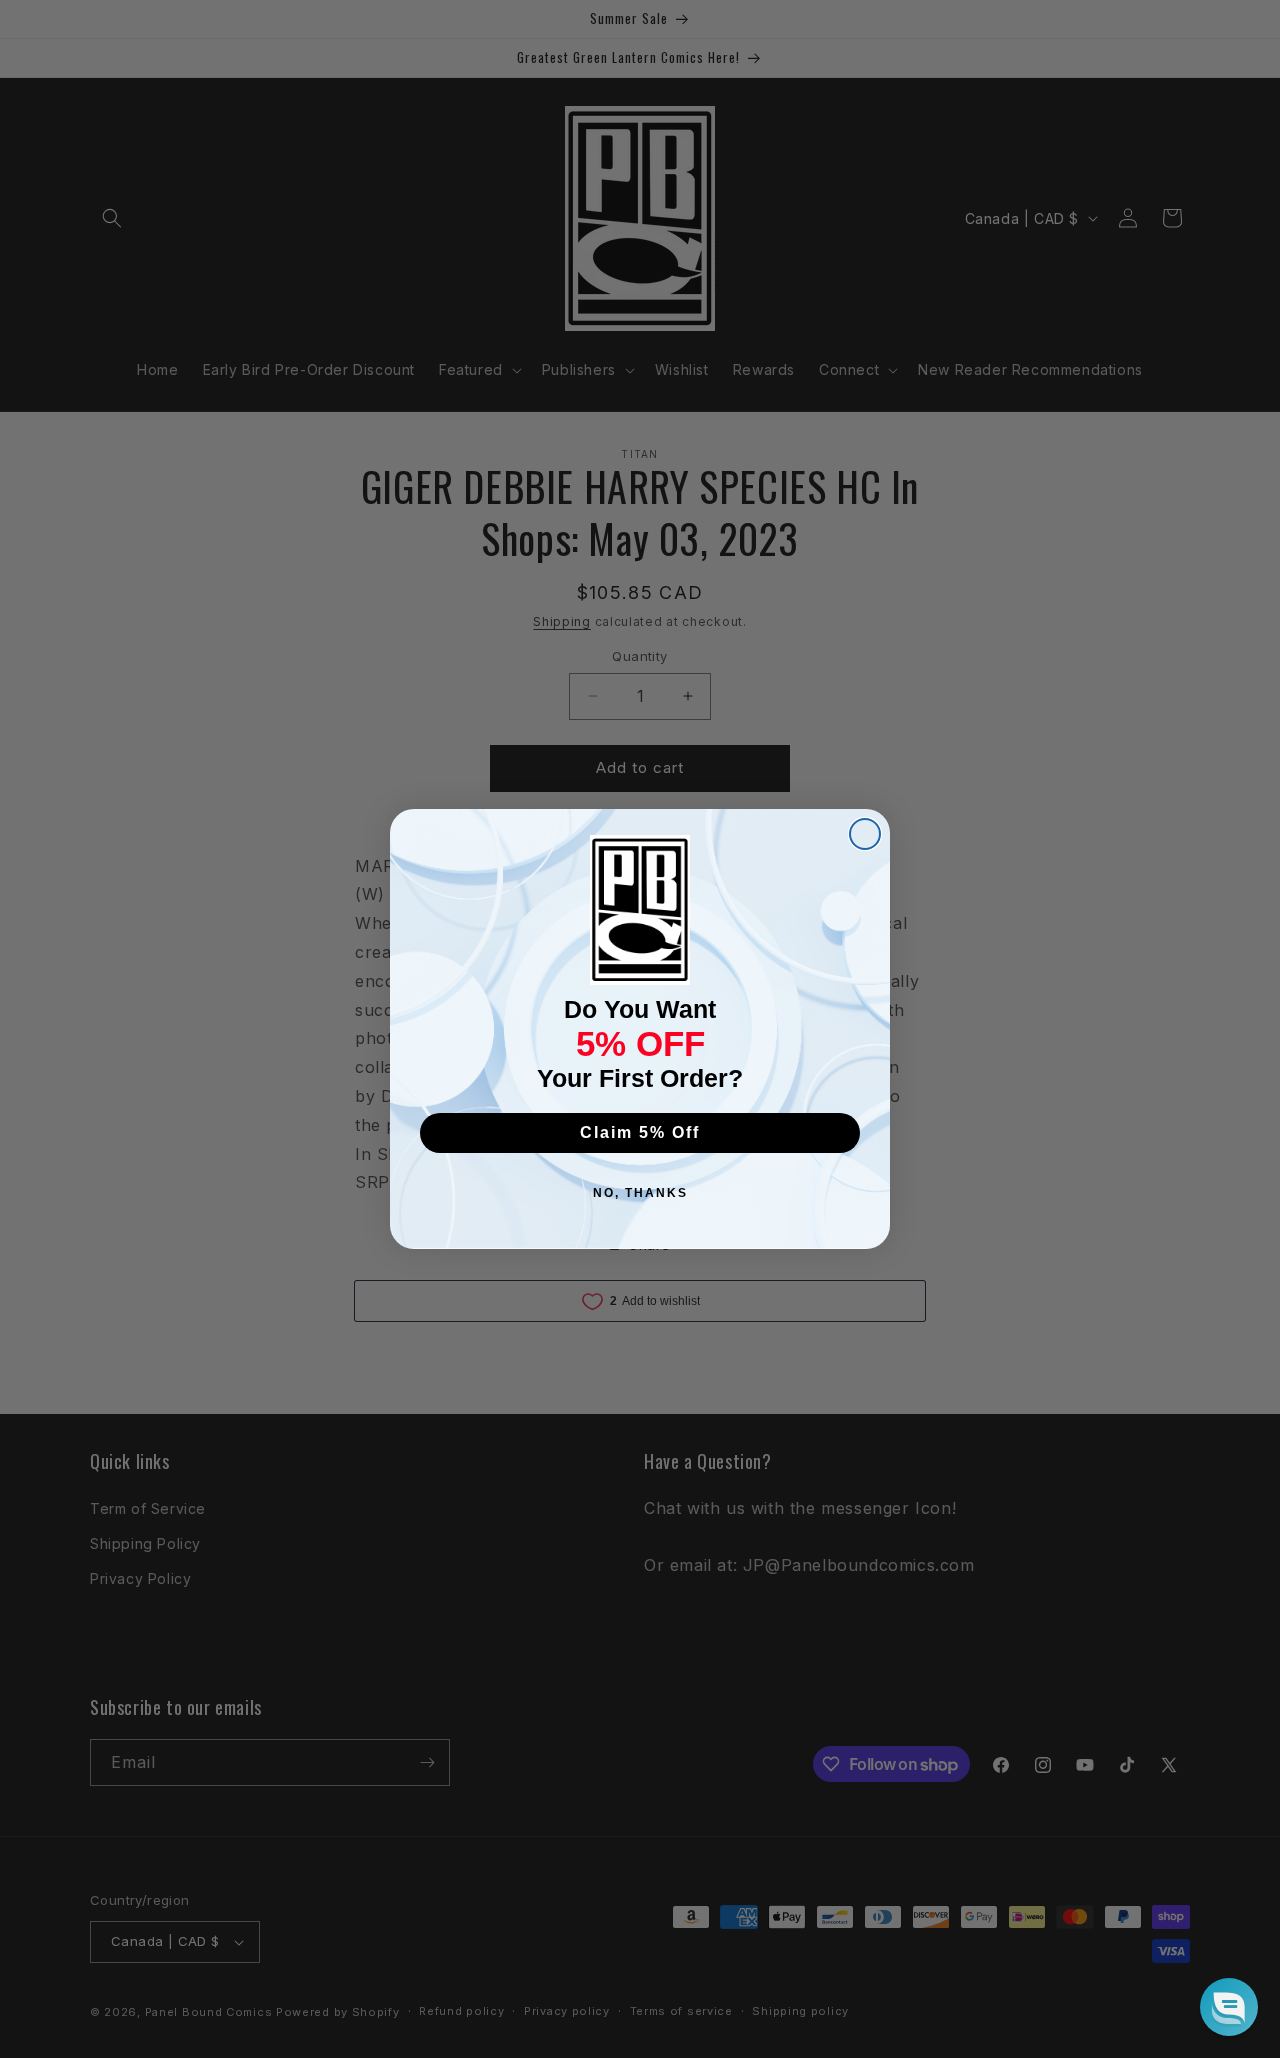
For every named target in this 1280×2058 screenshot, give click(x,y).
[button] (1229, 2007)
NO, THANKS (640, 1193)
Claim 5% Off (640, 1132)
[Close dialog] (865, 834)
